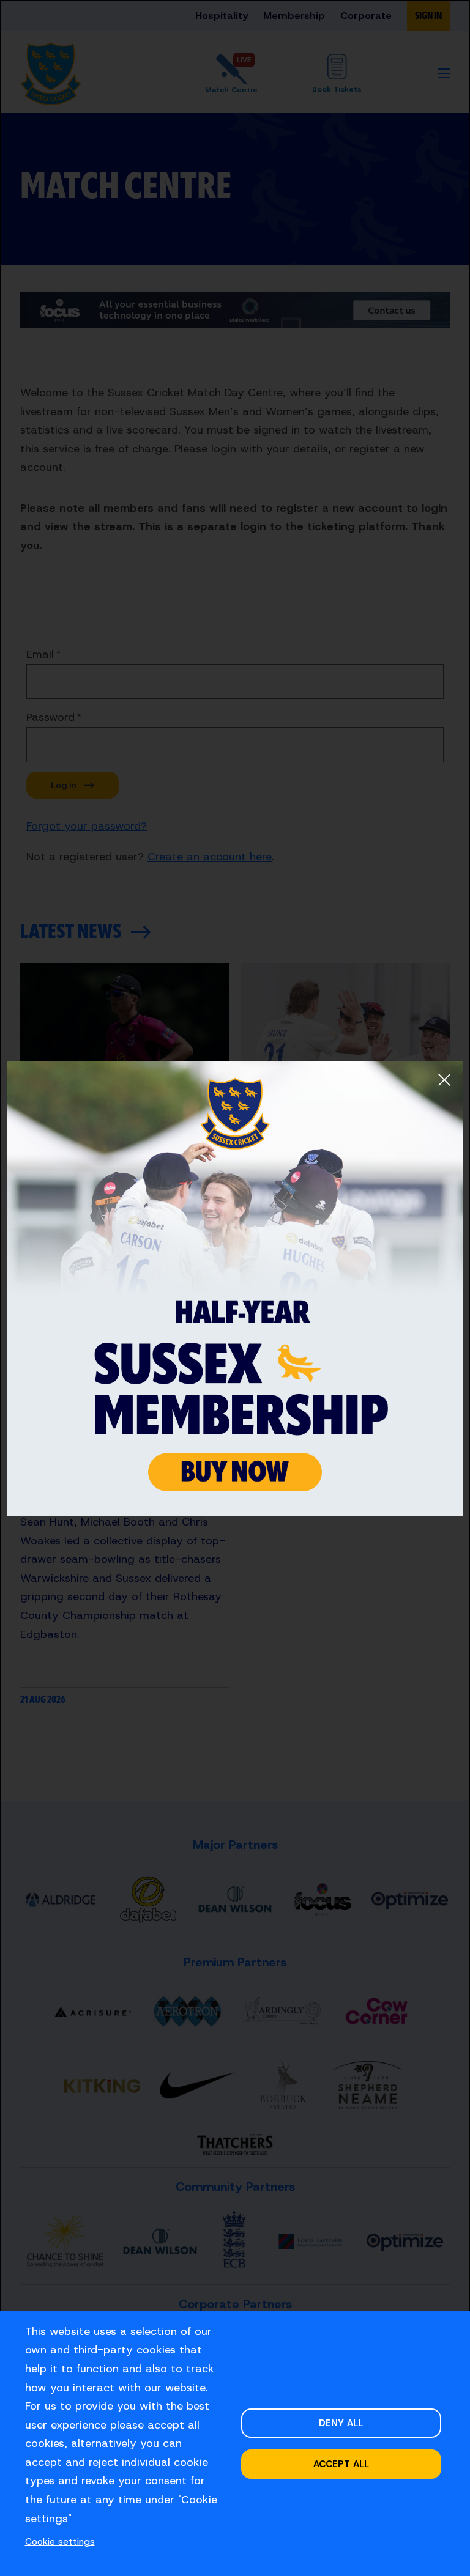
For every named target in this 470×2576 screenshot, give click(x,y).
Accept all (341, 2464)
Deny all (341, 2423)
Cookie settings (60, 2541)
